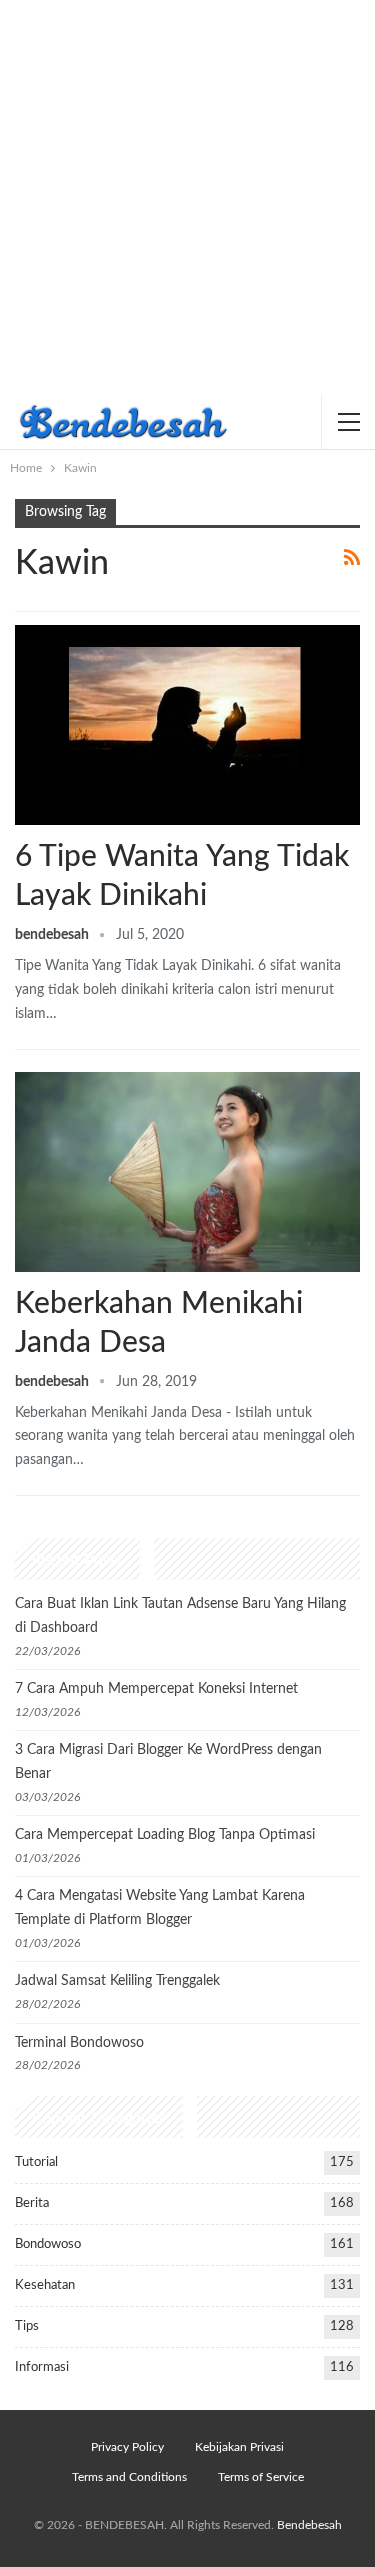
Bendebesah (309, 2525)
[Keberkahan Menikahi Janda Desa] (187, 1172)
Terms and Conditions (129, 2477)
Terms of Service (261, 2477)
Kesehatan (45, 2285)
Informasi (42, 2367)
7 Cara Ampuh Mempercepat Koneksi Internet (156, 1689)
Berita (32, 2203)
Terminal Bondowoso (79, 2043)
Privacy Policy (127, 2447)
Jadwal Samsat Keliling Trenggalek (117, 1981)
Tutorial (36, 2162)
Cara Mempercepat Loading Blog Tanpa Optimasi (165, 1835)
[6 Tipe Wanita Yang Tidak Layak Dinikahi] (187, 725)
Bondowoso (48, 2244)
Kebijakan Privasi (239, 2447)
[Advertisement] (187, 197)
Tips (27, 2326)
